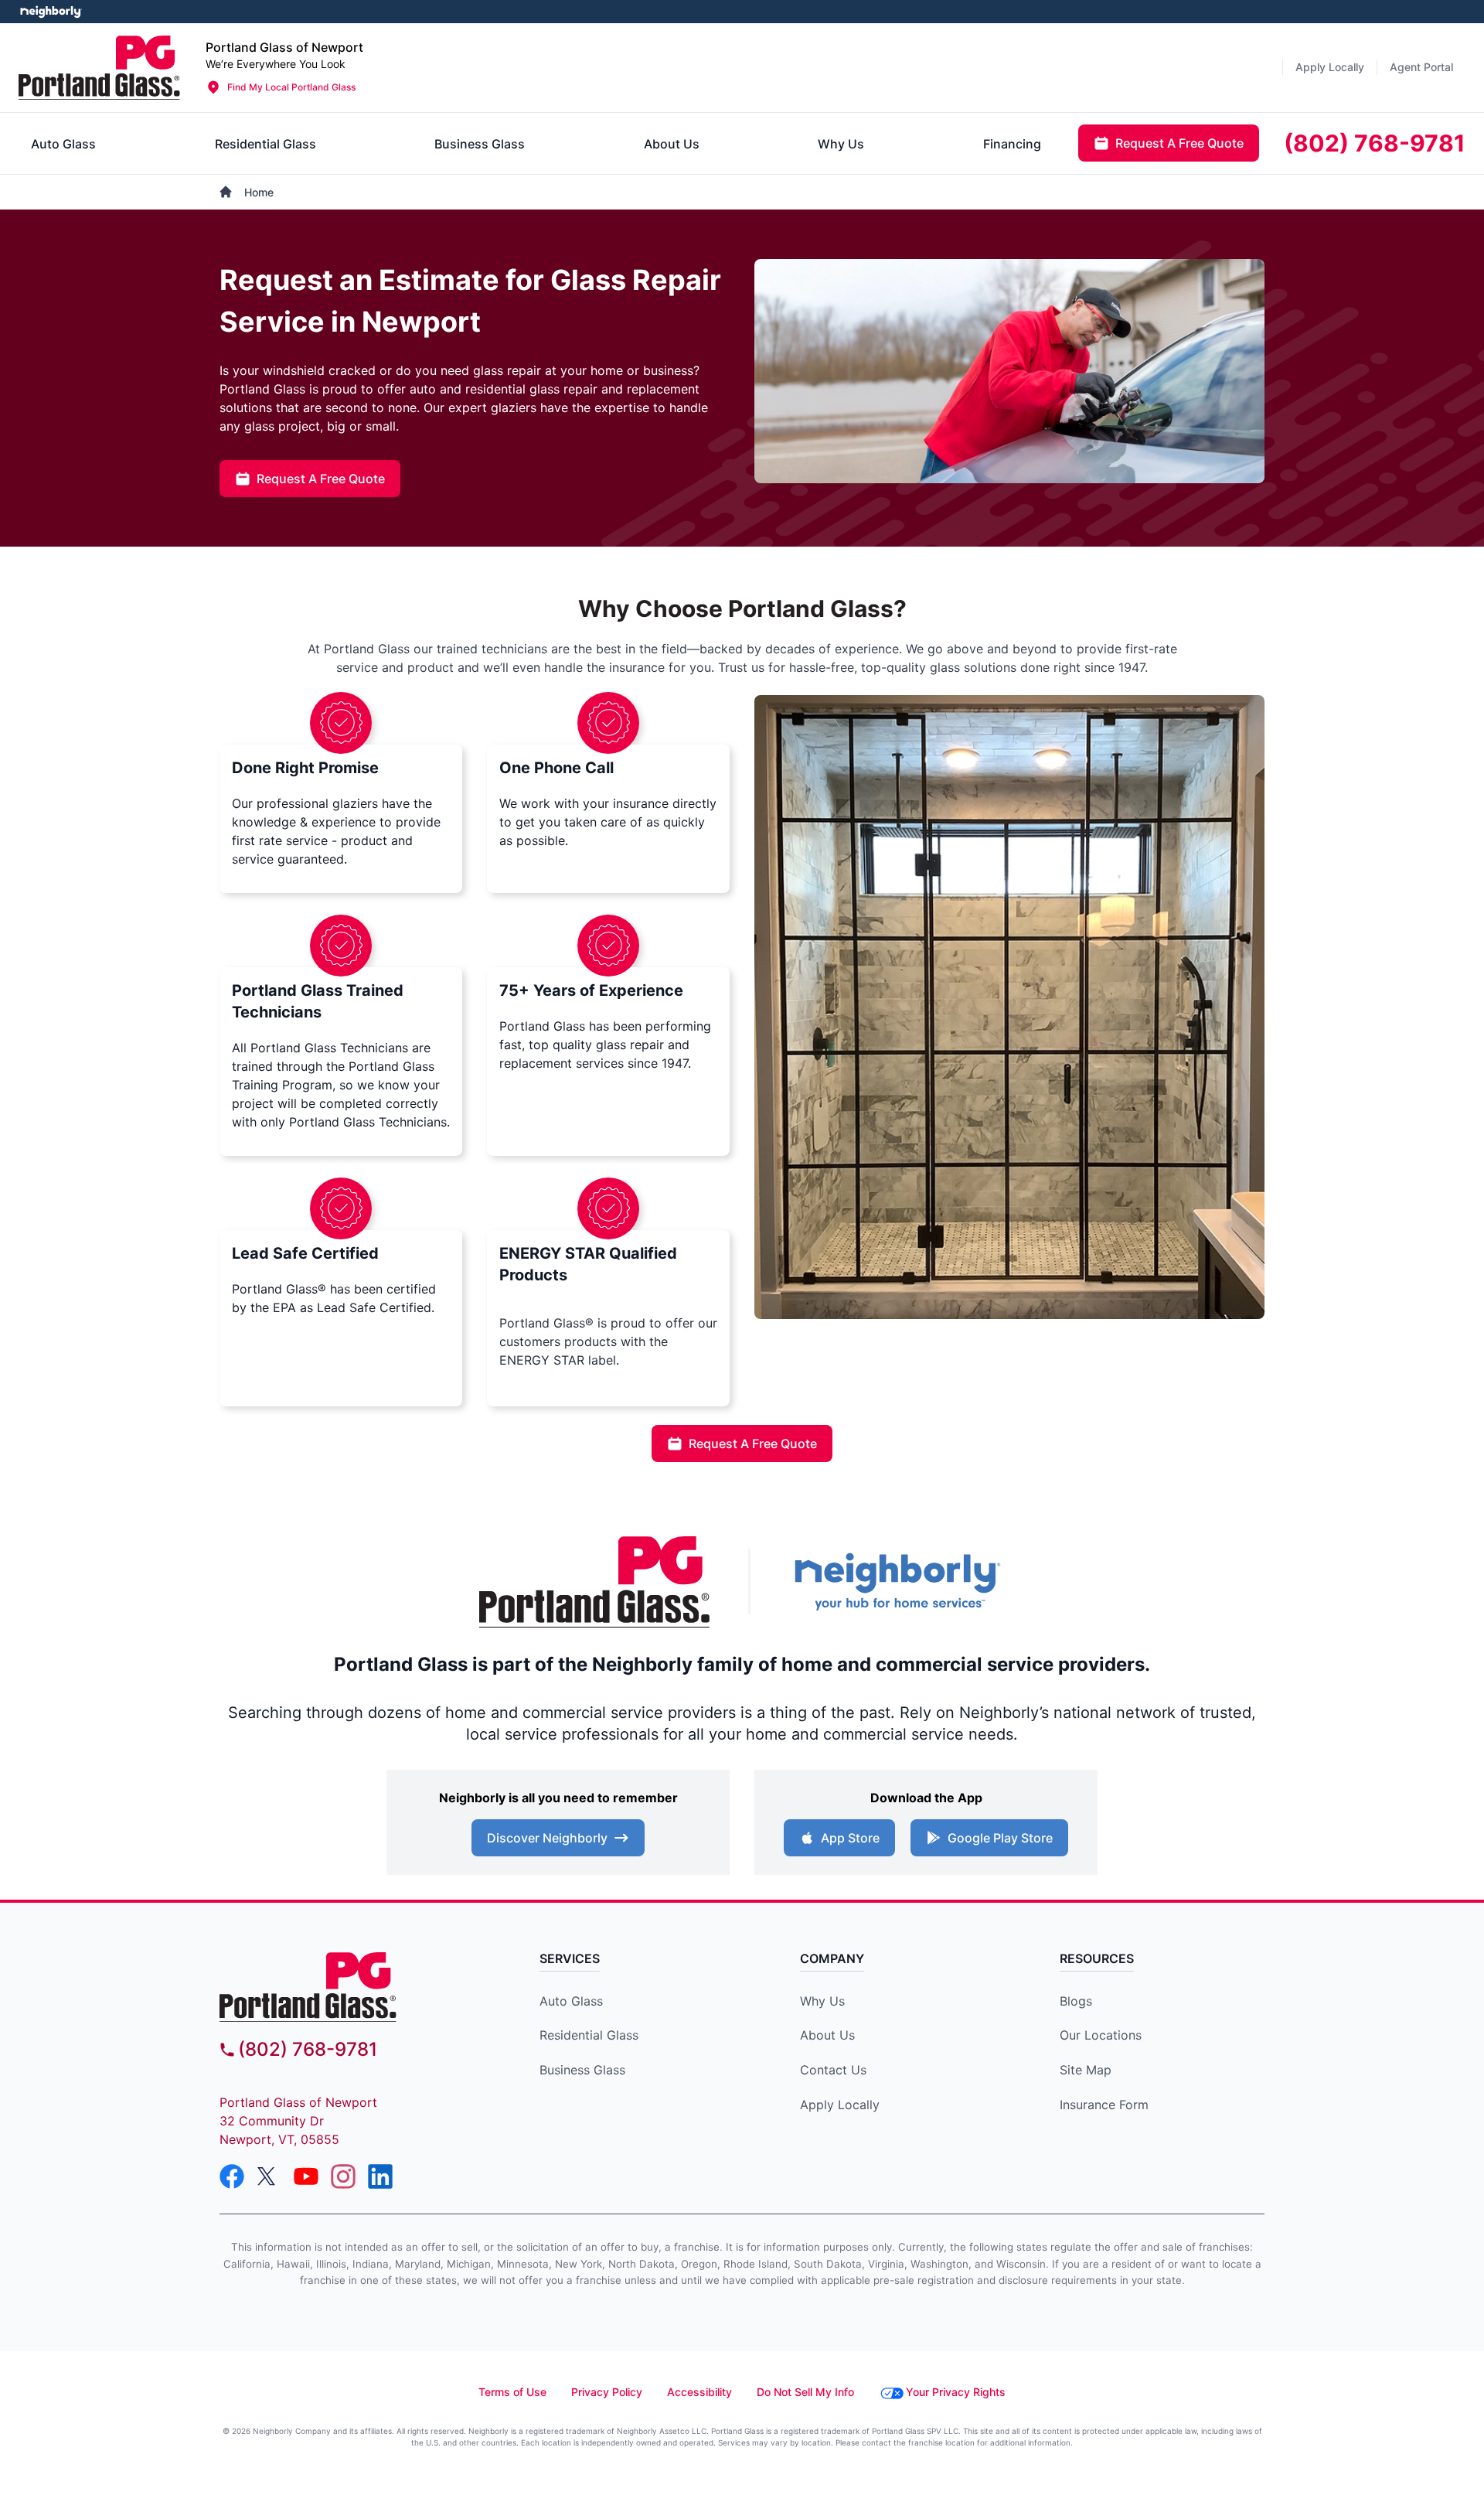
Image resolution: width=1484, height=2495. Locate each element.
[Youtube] (306, 2176)
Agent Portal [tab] (1421, 67)
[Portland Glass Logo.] (100, 68)
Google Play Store (1000, 1838)
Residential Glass (589, 2035)
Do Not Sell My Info (805, 2392)
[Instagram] (343, 2176)
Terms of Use (512, 2392)
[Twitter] (269, 2176)
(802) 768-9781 (308, 2049)
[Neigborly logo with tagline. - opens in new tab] (897, 1582)
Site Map (1086, 2070)
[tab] (63, 144)
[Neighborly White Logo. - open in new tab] (51, 12)
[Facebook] (232, 2176)
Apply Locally (840, 2105)
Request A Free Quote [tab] (1179, 143)
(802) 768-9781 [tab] (1375, 143)
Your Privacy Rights (956, 2392)
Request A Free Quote (321, 479)
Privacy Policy (607, 2392)
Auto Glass (571, 2001)
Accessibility (699, 2392)
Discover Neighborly (547, 1838)
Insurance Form (1104, 2105)
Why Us (822, 2001)
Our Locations (1101, 2035)
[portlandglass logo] (352, 1987)
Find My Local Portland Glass (291, 87)
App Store (850, 1838)
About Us (827, 2035)
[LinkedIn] (380, 2176)
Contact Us (833, 2070)
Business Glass (582, 2070)
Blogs (1076, 2001)
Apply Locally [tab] (1330, 67)
